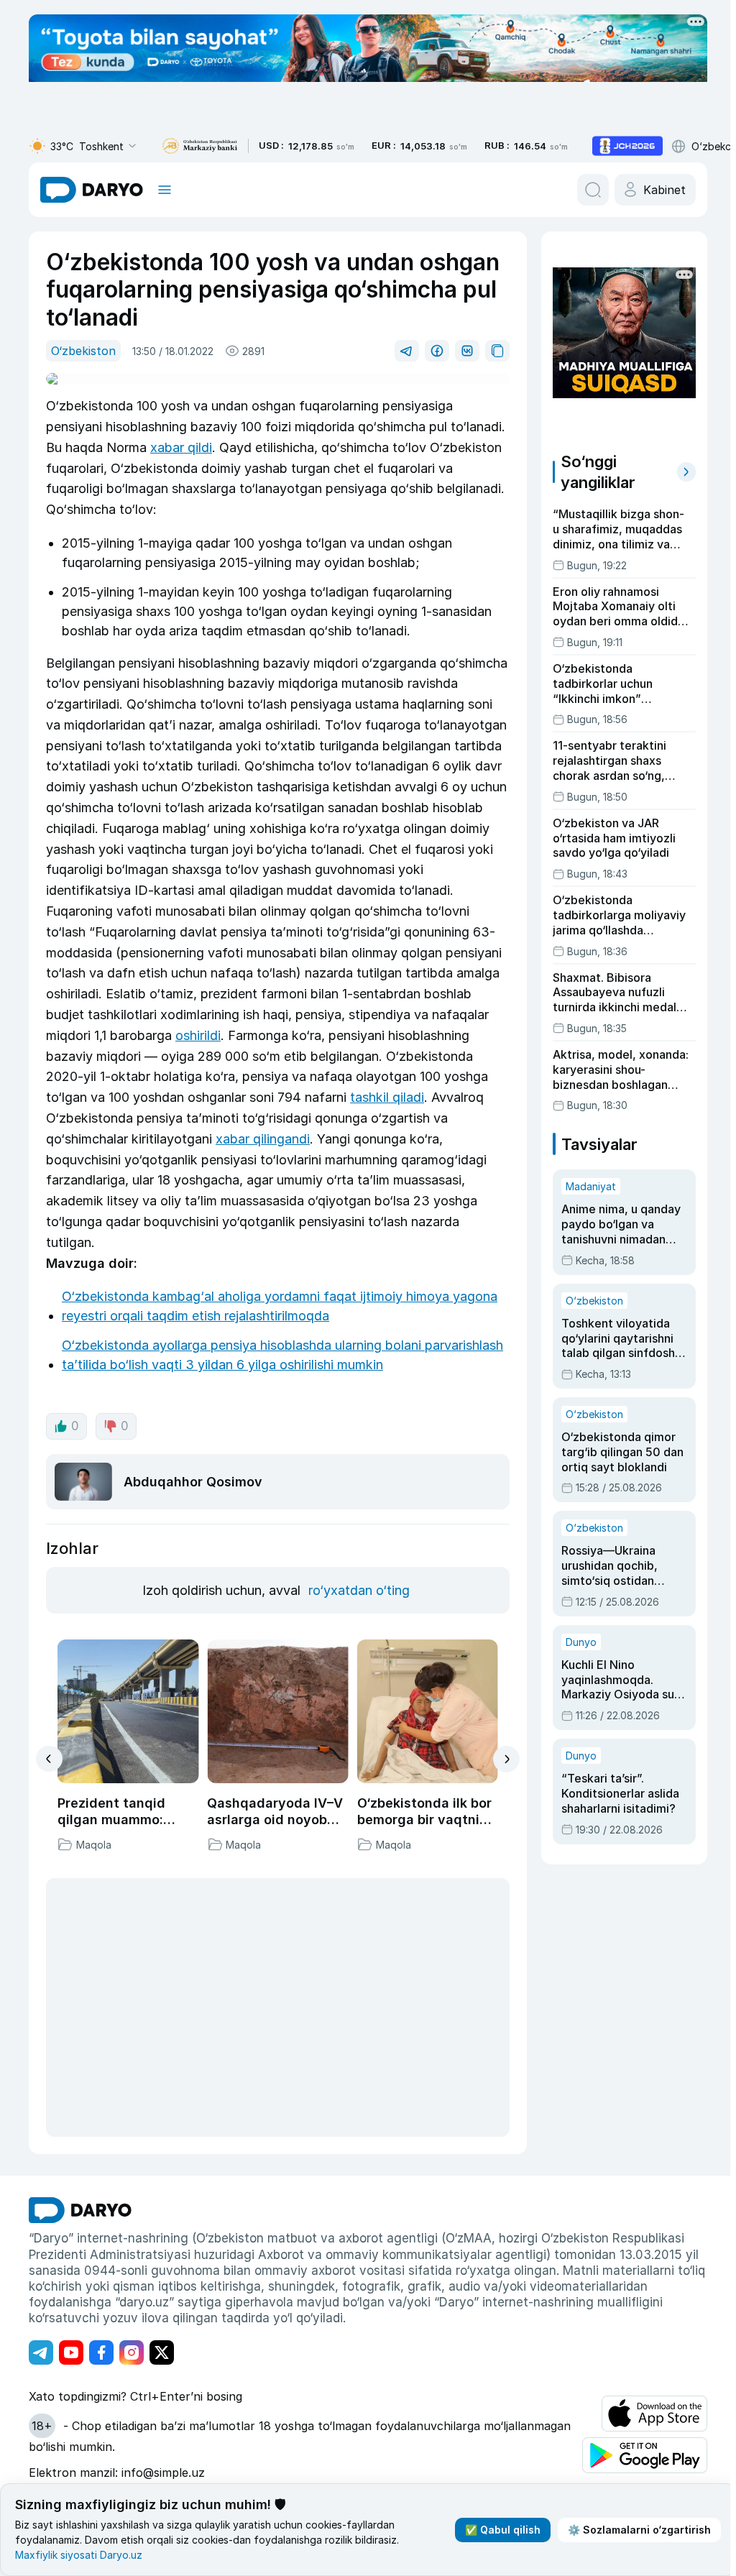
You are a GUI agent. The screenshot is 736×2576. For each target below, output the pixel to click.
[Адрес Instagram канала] (132, 2352)
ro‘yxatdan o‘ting (359, 1590)
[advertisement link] (627, 146)
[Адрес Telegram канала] (41, 2352)
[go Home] (80, 2210)
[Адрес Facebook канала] (101, 2352)
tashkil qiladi (387, 1097)
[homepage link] (92, 190)
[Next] (506, 1759)
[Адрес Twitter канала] (162, 2352)
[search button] (593, 190)
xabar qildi (181, 447)
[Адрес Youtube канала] (71, 2352)
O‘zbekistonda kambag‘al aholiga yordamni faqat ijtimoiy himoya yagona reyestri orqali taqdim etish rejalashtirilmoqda (280, 1306)
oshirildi (198, 1035)
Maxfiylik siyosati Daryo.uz (79, 2555)
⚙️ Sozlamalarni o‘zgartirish (639, 2530)
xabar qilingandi (263, 1139)
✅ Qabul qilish (503, 2530)
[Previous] (49, 1759)
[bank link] (200, 146)
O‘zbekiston (83, 351)
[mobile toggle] (165, 190)
